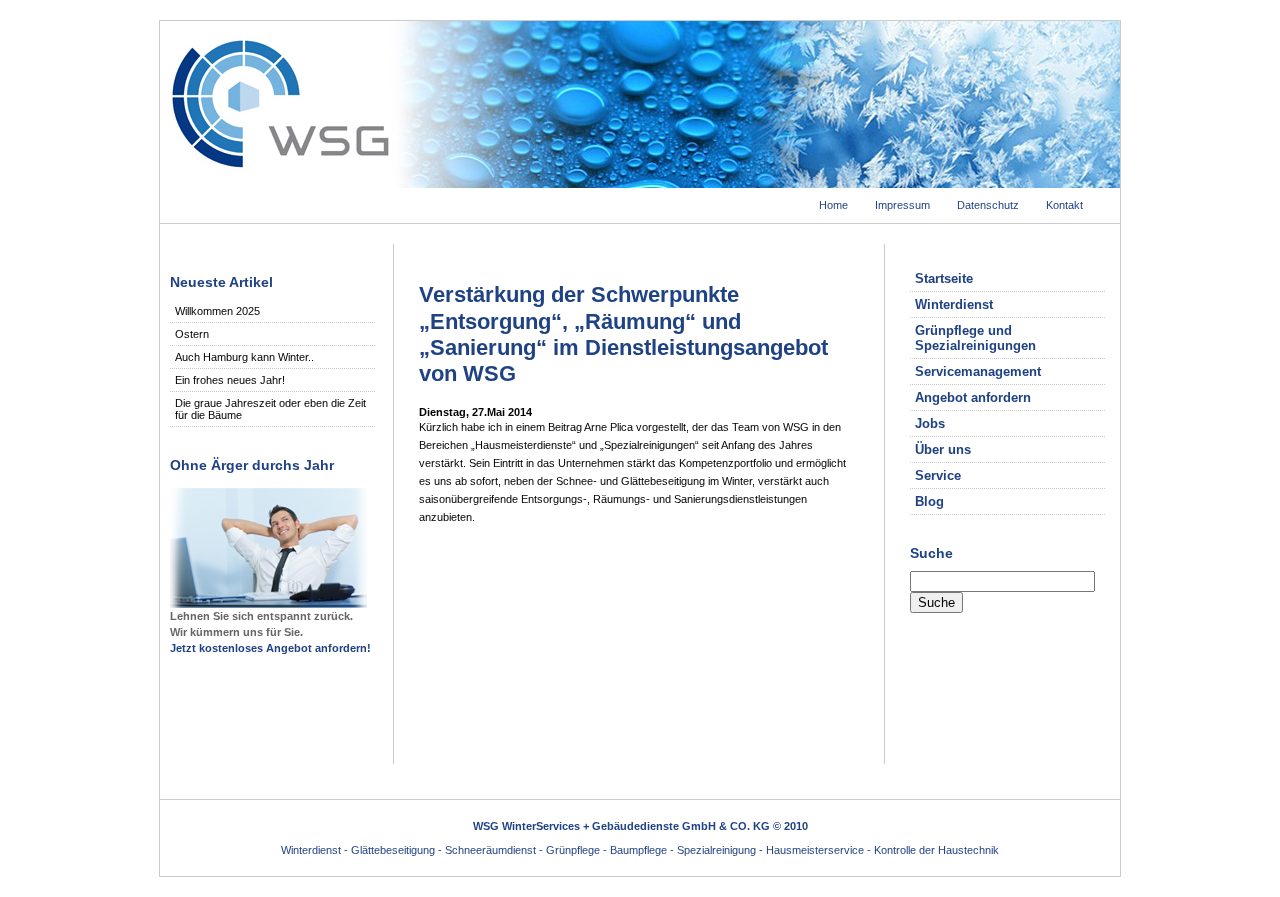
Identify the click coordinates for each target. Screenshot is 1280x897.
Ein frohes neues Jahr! (230, 380)
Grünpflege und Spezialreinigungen (975, 338)
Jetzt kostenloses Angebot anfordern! (270, 648)
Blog (929, 501)
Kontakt (1064, 205)
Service (938, 475)
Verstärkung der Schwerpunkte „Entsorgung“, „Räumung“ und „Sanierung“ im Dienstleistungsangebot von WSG (623, 334)
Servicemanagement (978, 371)
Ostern (192, 334)
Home (833, 205)
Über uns (943, 449)
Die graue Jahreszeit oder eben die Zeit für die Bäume (270, 409)
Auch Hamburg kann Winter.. (244, 357)
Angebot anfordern (973, 397)
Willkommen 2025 (217, 311)
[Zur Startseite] (640, 182)
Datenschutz (988, 205)
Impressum (902, 205)
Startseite (944, 278)
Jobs (930, 423)
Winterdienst (954, 304)
